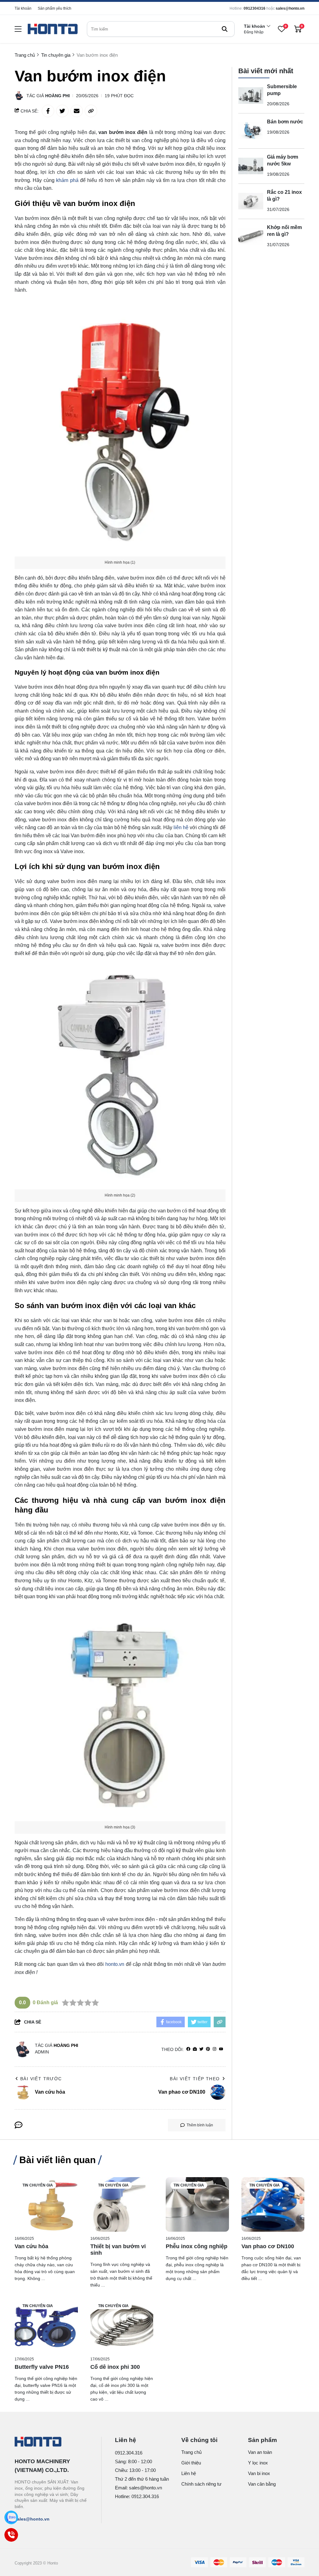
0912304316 (255, 8)
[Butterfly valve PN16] (46, 2325)
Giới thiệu (191, 2463)
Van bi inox (259, 2473)
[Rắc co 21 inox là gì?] (251, 201)
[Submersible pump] (251, 96)
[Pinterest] (208, 2049)
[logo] (53, 29)
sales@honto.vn (290, 8)
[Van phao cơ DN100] (273, 2204)
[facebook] (188, 2049)
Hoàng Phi (57, 96)
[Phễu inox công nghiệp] (197, 2204)
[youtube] (221, 2049)
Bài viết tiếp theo (195, 2079)
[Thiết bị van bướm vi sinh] (122, 2204)
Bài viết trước (41, 2079)
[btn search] (225, 29)
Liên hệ (189, 2473)
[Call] (11, 2535)
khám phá (68, 180)
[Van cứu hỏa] (46, 2204)
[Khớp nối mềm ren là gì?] (251, 237)
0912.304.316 (129, 2453)
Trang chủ (191, 2452)
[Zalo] (11, 2517)
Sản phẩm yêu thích (55, 8)
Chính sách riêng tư (201, 2484)
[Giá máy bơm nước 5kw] (251, 166)
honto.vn (115, 1964)
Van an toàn (260, 2452)
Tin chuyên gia (38, 2185)
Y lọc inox (258, 2463)
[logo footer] (51, 2442)
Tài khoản (23, 8)
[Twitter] (201, 2049)
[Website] (195, 2049)
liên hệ (181, 827)
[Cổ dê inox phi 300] (122, 2325)
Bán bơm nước (285, 122)
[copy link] (91, 111)
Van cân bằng (262, 2484)
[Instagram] (214, 2049)
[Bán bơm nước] (251, 131)
